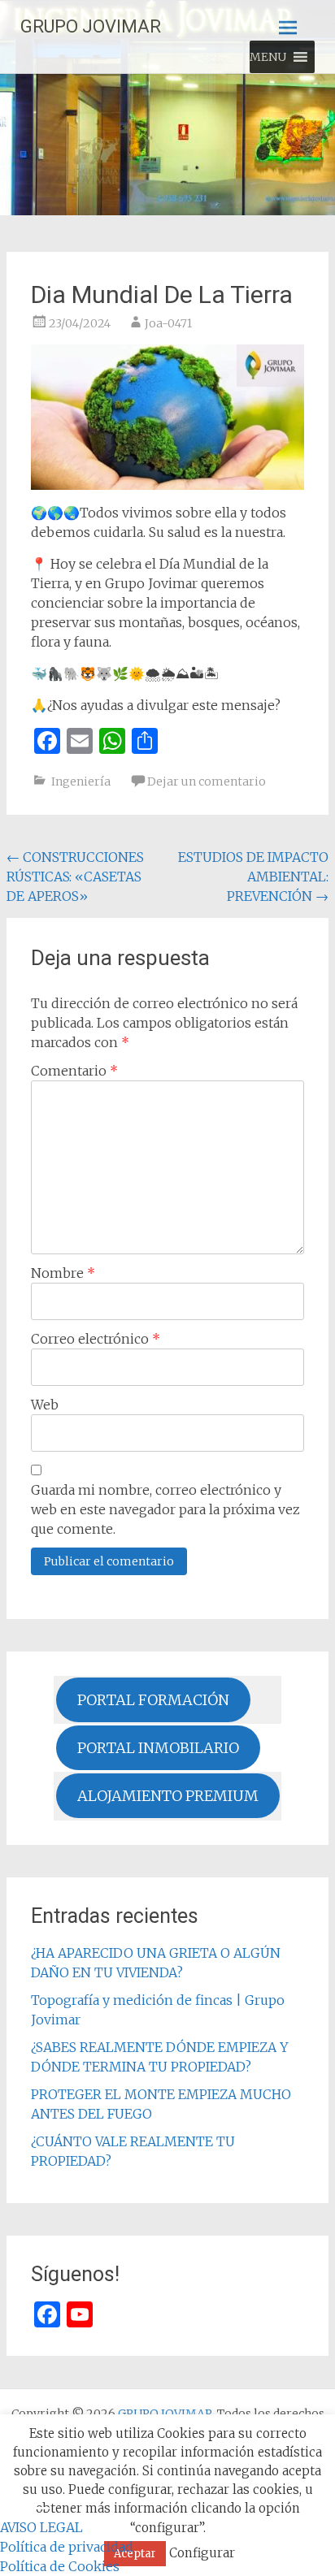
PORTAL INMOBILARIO (158, 1748)
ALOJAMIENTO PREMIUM (168, 1796)
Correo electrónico (96, 1339)
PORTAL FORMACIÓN (153, 1700)
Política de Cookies (60, 2566)
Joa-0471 (168, 323)
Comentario (74, 1071)
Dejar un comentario (207, 781)
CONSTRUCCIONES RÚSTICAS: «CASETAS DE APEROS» (75, 877)
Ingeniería (81, 781)
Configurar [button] (202, 2553)
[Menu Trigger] (39, 2507)
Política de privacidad (67, 2547)
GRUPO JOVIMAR (91, 26)
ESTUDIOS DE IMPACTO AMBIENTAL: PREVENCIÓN (253, 877)
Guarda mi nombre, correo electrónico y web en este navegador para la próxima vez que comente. (165, 1509)
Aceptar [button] (135, 2554)
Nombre (63, 1273)
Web (45, 1405)
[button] (268, 57)
